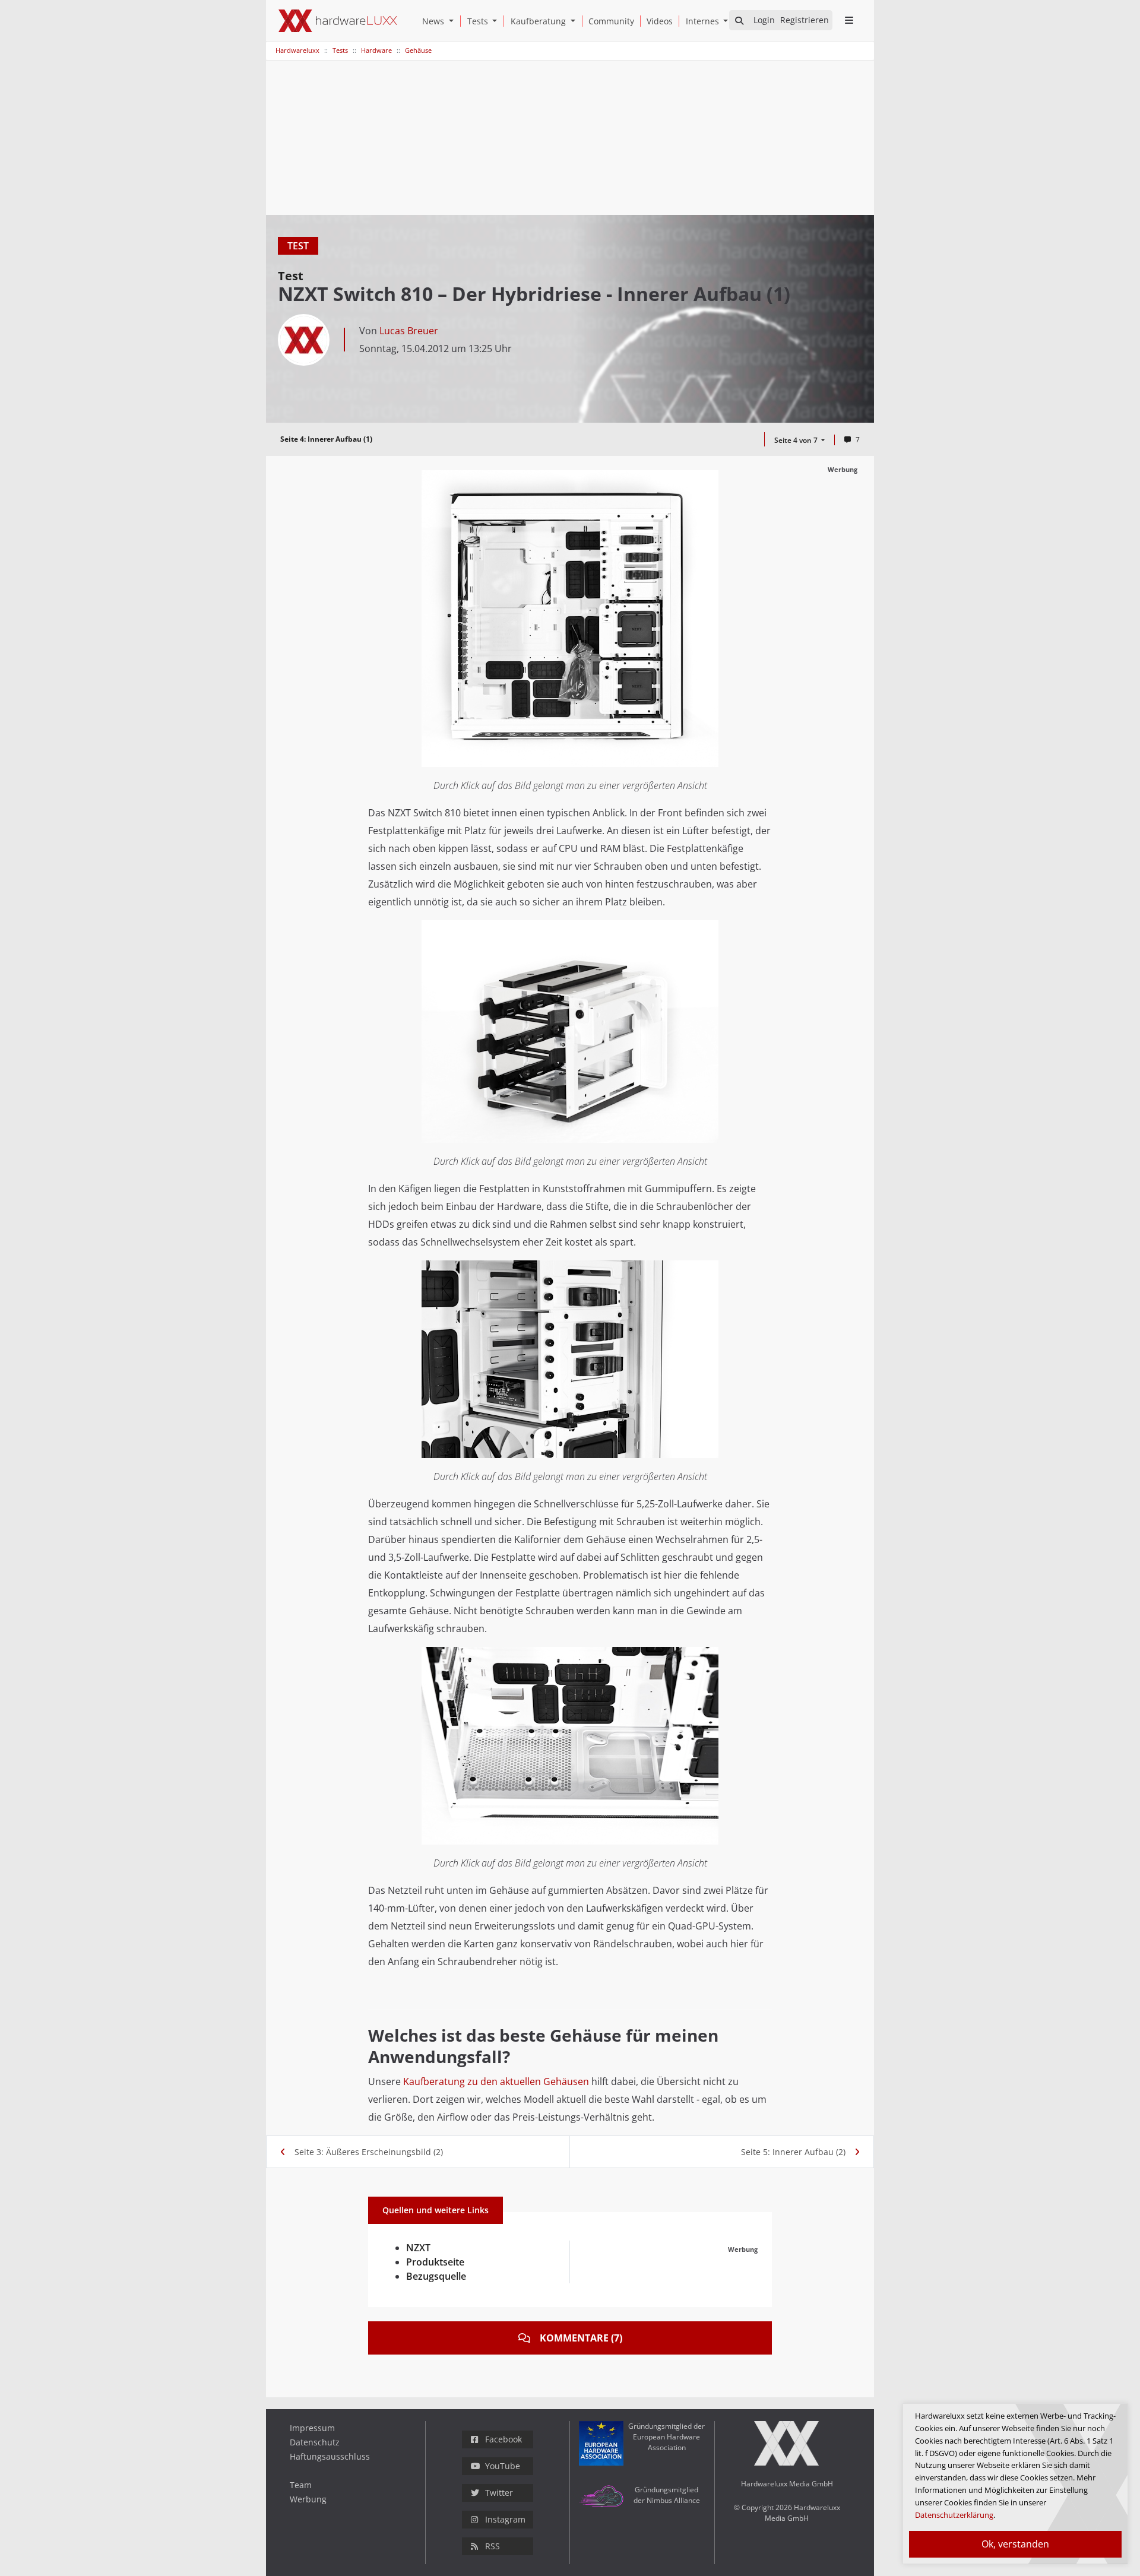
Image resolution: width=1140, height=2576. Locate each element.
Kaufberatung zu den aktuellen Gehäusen (496, 2081)
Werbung (308, 2499)
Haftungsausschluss (330, 2456)
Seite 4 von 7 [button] (797, 440)
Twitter (499, 2493)
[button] (454, 21)
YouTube (503, 2466)
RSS (493, 2546)
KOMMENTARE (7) (581, 2338)
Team (301, 2485)
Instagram (505, 2519)
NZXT (418, 2248)
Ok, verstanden (1015, 2544)
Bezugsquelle (436, 2276)
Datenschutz (315, 2442)
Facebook (503, 2439)
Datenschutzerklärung (954, 2515)
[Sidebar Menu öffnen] (849, 20)
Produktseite (435, 2262)
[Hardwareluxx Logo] (338, 21)
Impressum (312, 2428)
